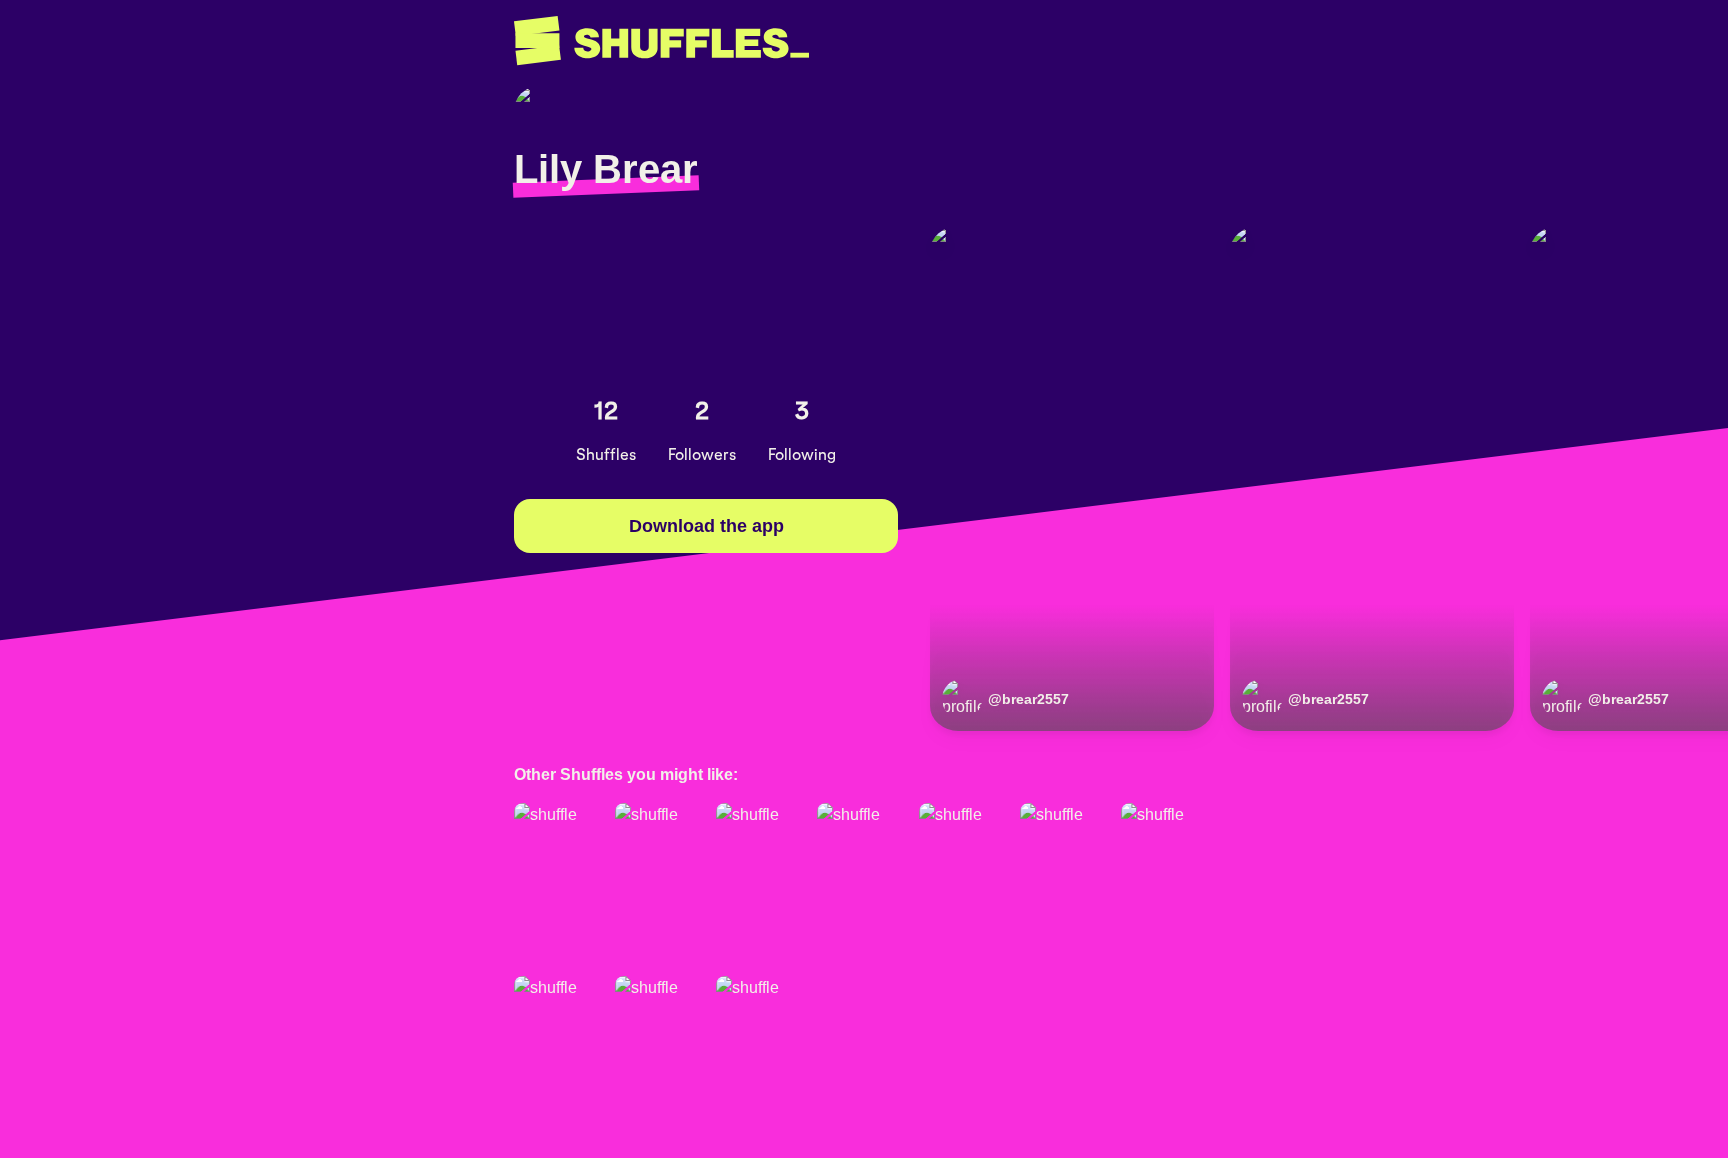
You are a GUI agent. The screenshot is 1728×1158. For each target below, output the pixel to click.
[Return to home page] (661, 41)
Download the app (706, 526)
